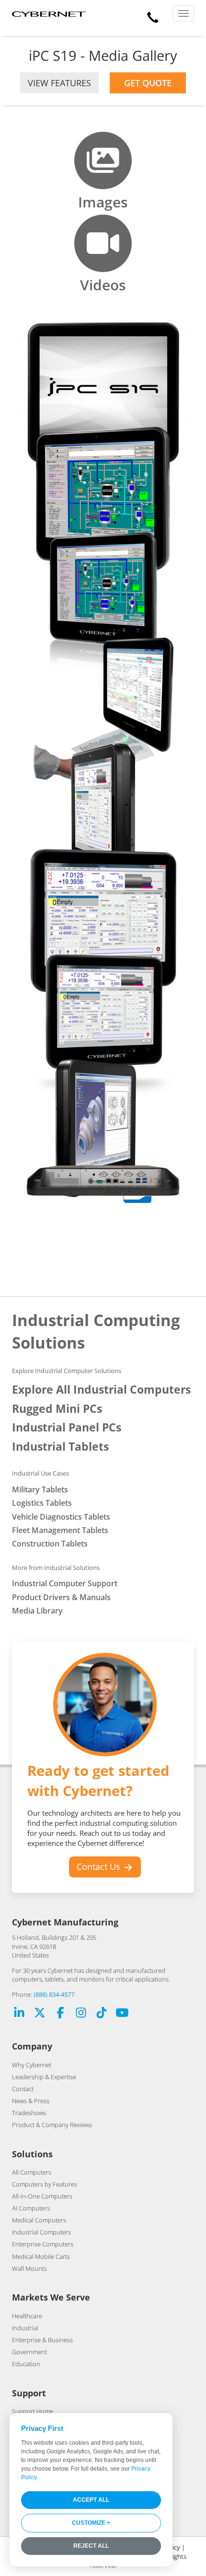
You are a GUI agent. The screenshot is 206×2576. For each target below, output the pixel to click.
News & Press (31, 2101)
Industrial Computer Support (65, 1583)
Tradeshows (29, 2113)
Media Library (37, 1611)
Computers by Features (45, 2184)
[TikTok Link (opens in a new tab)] (102, 2014)
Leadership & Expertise (44, 2077)
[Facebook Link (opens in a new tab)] (60, 2014)
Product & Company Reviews (52, 2125)
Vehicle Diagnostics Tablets (61, 1517)
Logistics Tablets (42, 1503)
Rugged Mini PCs (57, 1409)
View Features (59, 83)
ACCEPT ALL (91, 2500)
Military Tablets (40, 1489)
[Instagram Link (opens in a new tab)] (81, 2014)
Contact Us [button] (100, 1866)
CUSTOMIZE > (91, 2523)
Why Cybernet (32, 2065)
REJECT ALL (91, 2546)
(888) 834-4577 (54, 1994)
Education (26, 2364)
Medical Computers (39, 2220)
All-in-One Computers (42, 2196)
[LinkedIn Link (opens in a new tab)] (19, 2014)
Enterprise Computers (43, 2244)
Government (29, 2352)
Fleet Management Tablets (60, 1530)
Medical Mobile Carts (41, 2256)
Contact (23, 2089)
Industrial (25, 2328)
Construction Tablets (50, 1544)
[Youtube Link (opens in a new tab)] (122, 2014)
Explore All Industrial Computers (101, 1390)
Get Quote (148, 83)
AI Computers (31, 2208)
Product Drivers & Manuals (61, 1597)
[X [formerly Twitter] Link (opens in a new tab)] (40, 2014)
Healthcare (27, 2316)
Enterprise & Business (42, 2340)
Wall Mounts (29, 2268)
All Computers (32, 2172)
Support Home (33, 2411)
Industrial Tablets (60, 1447)
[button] (153, 15)
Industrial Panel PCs (67, 1427)
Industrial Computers (41, 2232)
